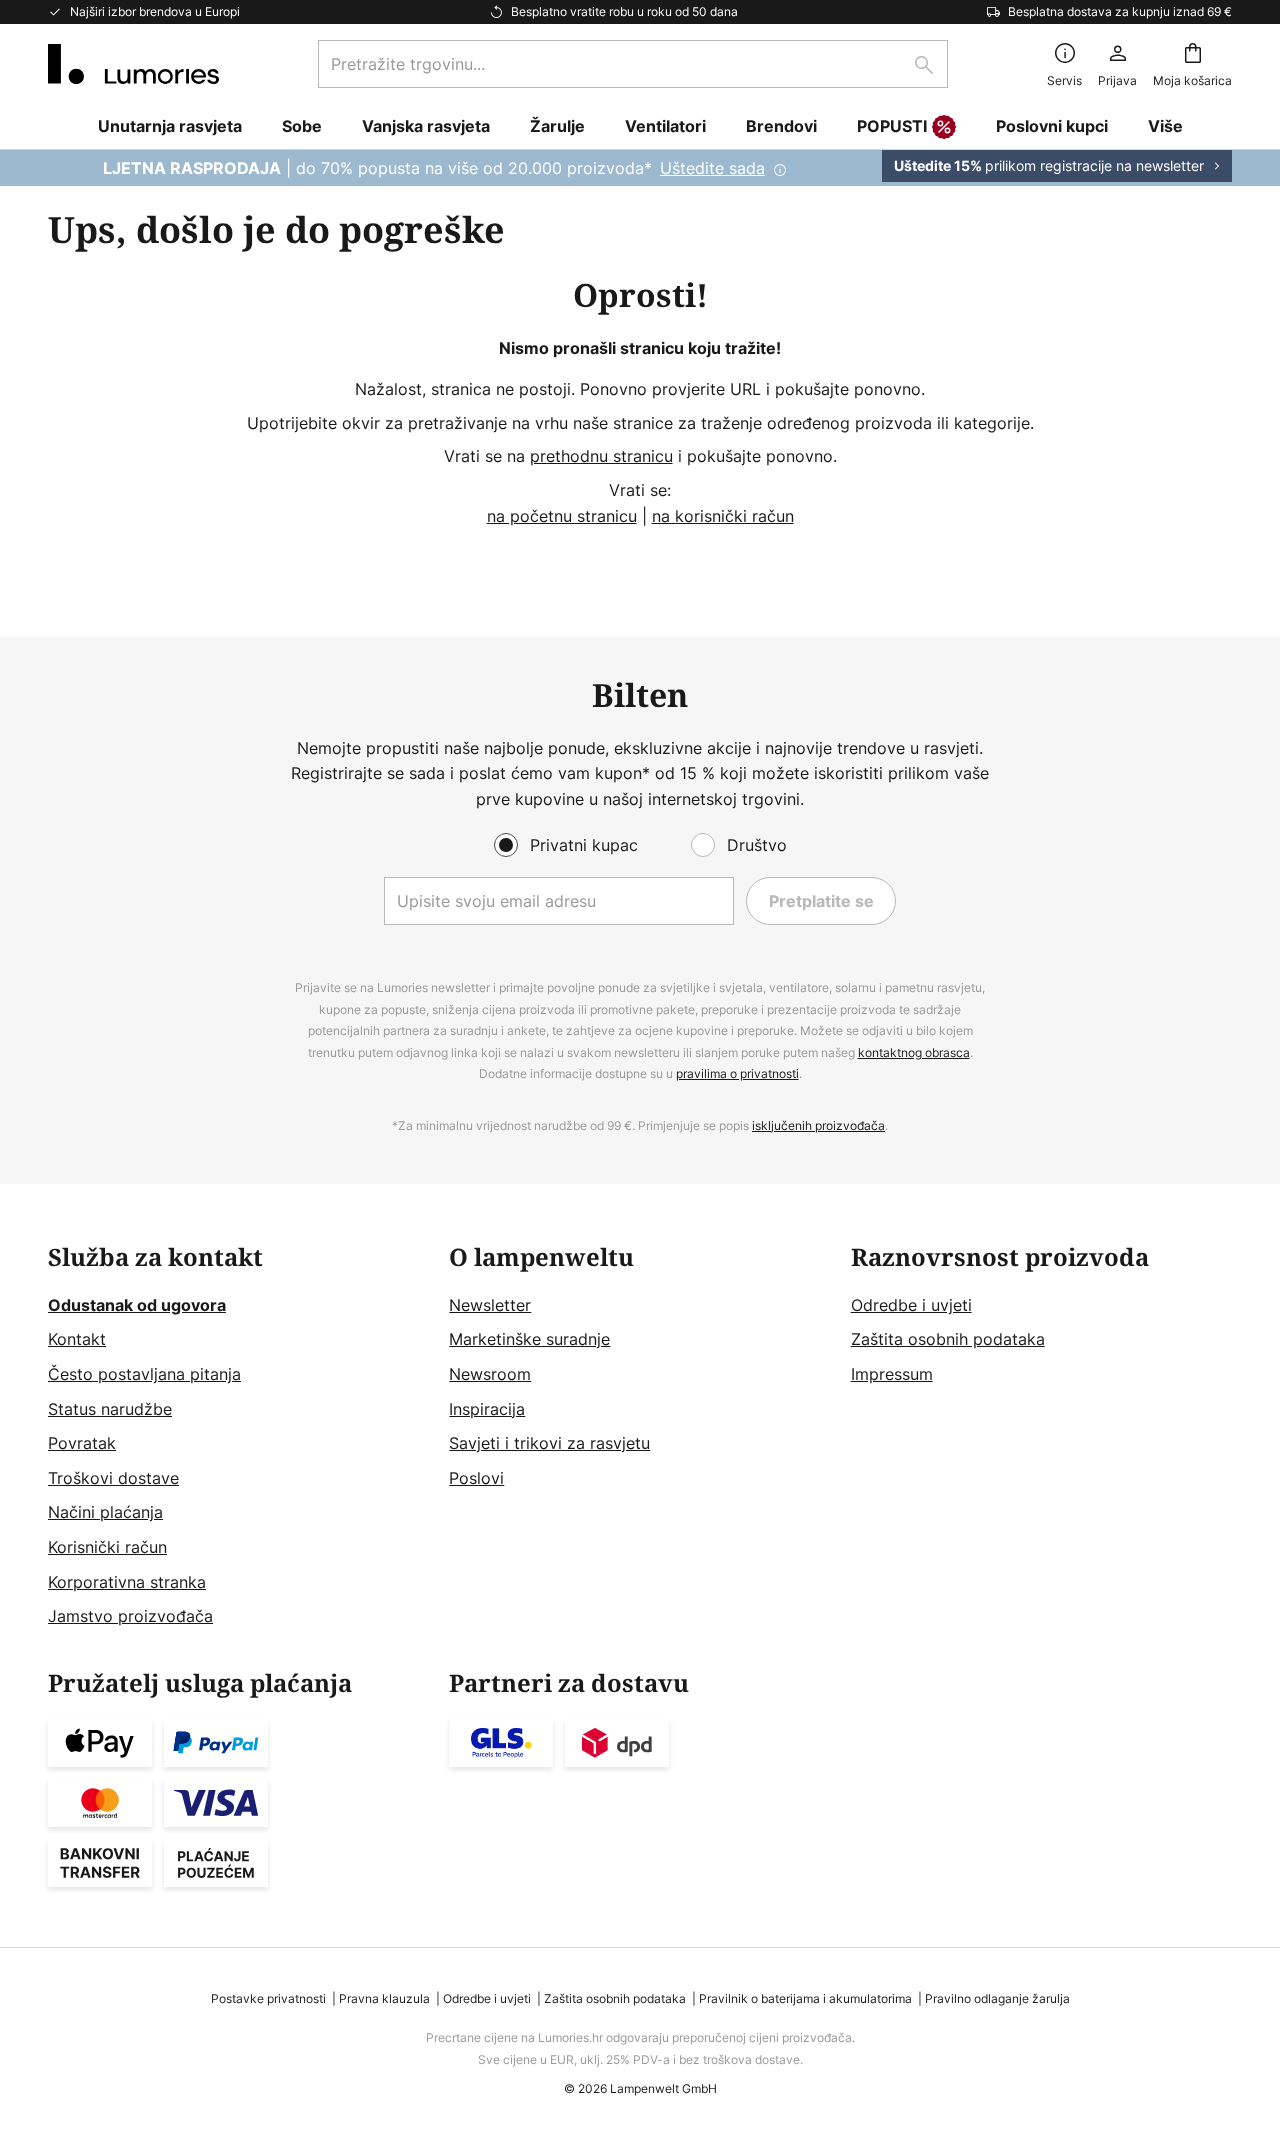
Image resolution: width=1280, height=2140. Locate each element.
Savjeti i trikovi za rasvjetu (549, 1443)
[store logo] (133, 64)
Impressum (892, 1374)
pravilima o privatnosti (737, 1073)
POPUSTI (892, 126)
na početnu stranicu (562, 516)
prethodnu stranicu (601, 456)
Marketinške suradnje (529, 1339)
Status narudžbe (110, 1409)
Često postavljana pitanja (144, 1374)
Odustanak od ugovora (137, 1305)
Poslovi (476, 1478)
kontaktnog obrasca (914, 1052)
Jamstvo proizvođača (130, 1616)
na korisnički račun (723, 516)
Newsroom (490, 1374)
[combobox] (633, 64)
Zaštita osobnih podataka (948, 1339)
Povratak (82, 1443)
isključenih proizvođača (818, 1125)
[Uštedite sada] (640, 168)
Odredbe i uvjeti (911, 1305)
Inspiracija (487, 1409)
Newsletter (490, 1305)
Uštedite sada (712, 168)
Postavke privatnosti (268, 1998)
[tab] (238, 1437)
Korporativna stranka (127, 1582)
